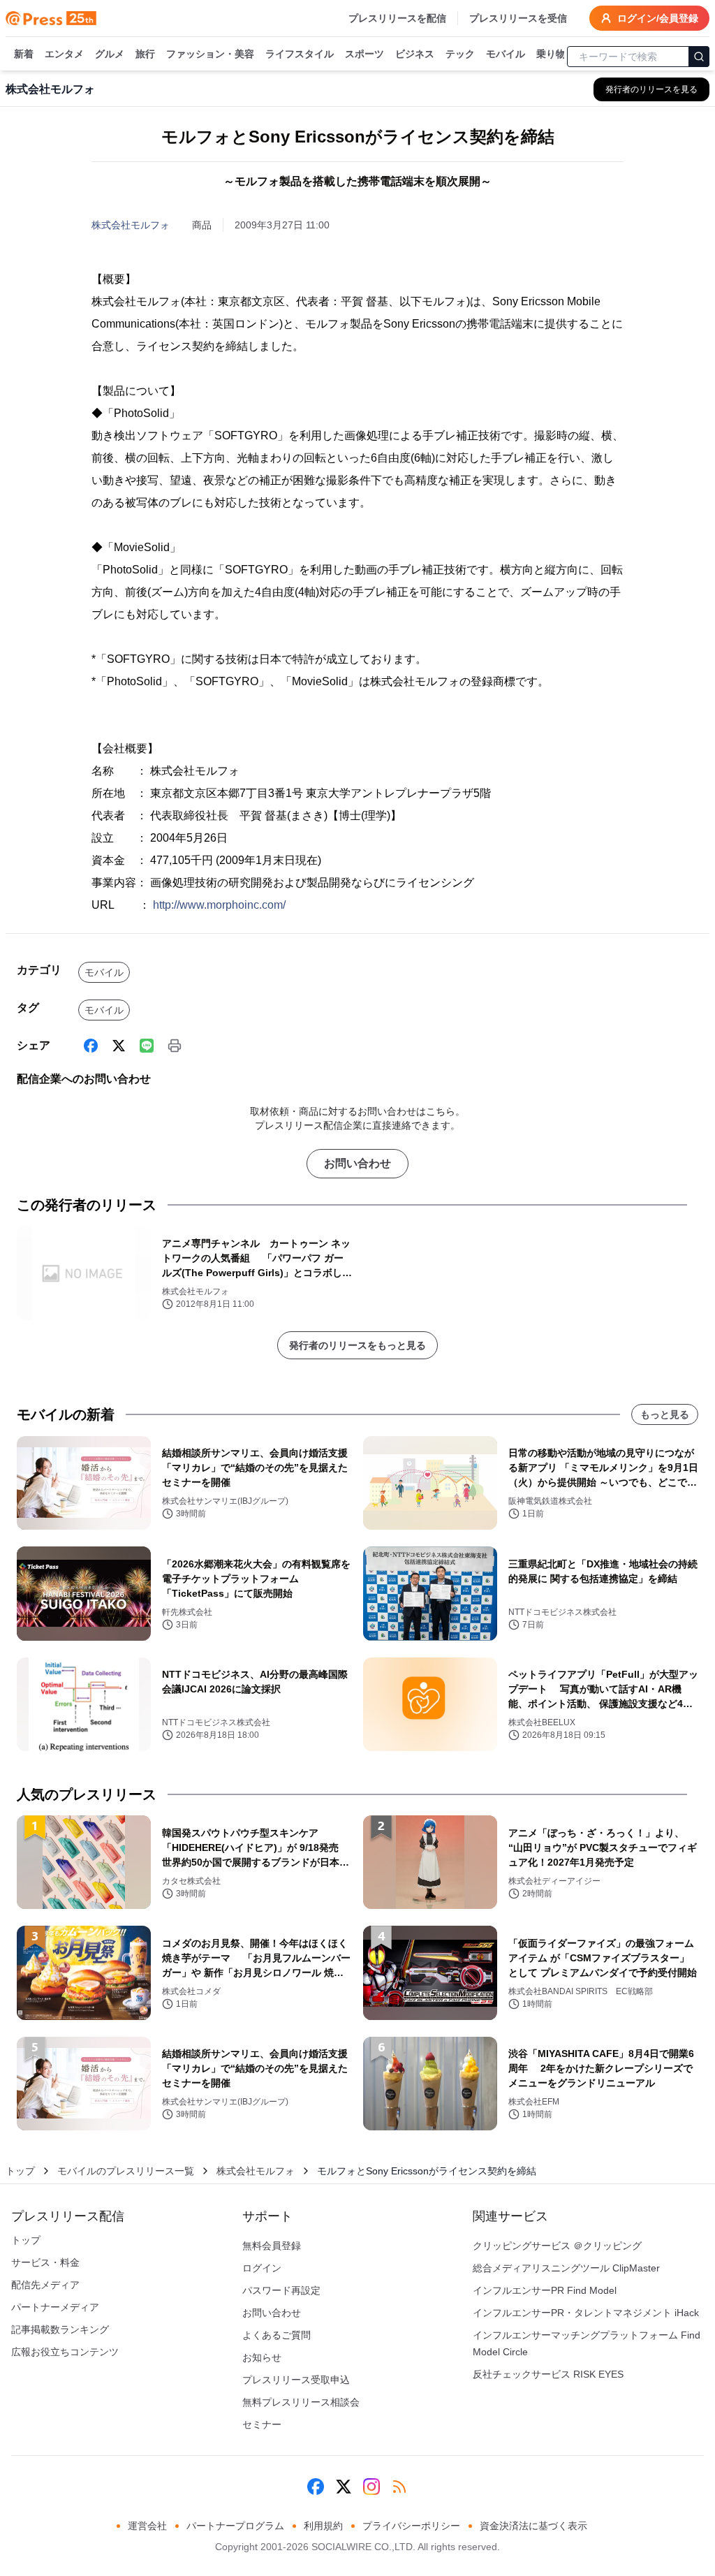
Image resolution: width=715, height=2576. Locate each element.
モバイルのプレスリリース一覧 (126, 2171)
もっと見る (665, 1414)
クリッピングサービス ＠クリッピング (557, 2246)
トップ (20, 2171)
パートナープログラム (235, 2526)
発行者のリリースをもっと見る (357, 1345)
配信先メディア (45, 2285)
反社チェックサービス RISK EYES (548, 2374)
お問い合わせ (357, 1163)
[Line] (147, 1046)
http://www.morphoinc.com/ (219, 905)
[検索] (699, 57)
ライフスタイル (300, 54)
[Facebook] (91, 1046)
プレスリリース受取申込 (296, 2380)
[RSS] (399, 2487)
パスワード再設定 (281, 2290)
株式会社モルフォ (131, 225)
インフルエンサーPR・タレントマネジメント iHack (586, 2313)
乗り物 (551, 54)
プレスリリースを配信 (397, 18)
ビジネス (415, 54)
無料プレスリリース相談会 (301, 2402)
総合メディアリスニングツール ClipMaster (566, 2268)
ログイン (262, 2268)
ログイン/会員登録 (658, 18)
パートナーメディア (55, 2307)
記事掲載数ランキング (60, 2329)
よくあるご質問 (277, 2335)
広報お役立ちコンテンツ (65, 2352)
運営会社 (147, 2526)
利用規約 (323, 2526)
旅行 (145, 54)
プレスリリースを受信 (518, 18)
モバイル (506, 54)
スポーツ (364, 54)
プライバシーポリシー (411, 2526)
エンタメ (64, 54)
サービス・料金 (45, 2262)
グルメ (110, 54)
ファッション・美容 (210, 54)
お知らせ (262, 2357)
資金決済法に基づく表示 (533, 2526)
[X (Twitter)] (119, 1046)
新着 (24, 54)
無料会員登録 (272, 2246)
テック (460, 54)
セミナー (262, 2424)
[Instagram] (371, 2487)
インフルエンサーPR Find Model (545, 2290)
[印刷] (175, 1046)
